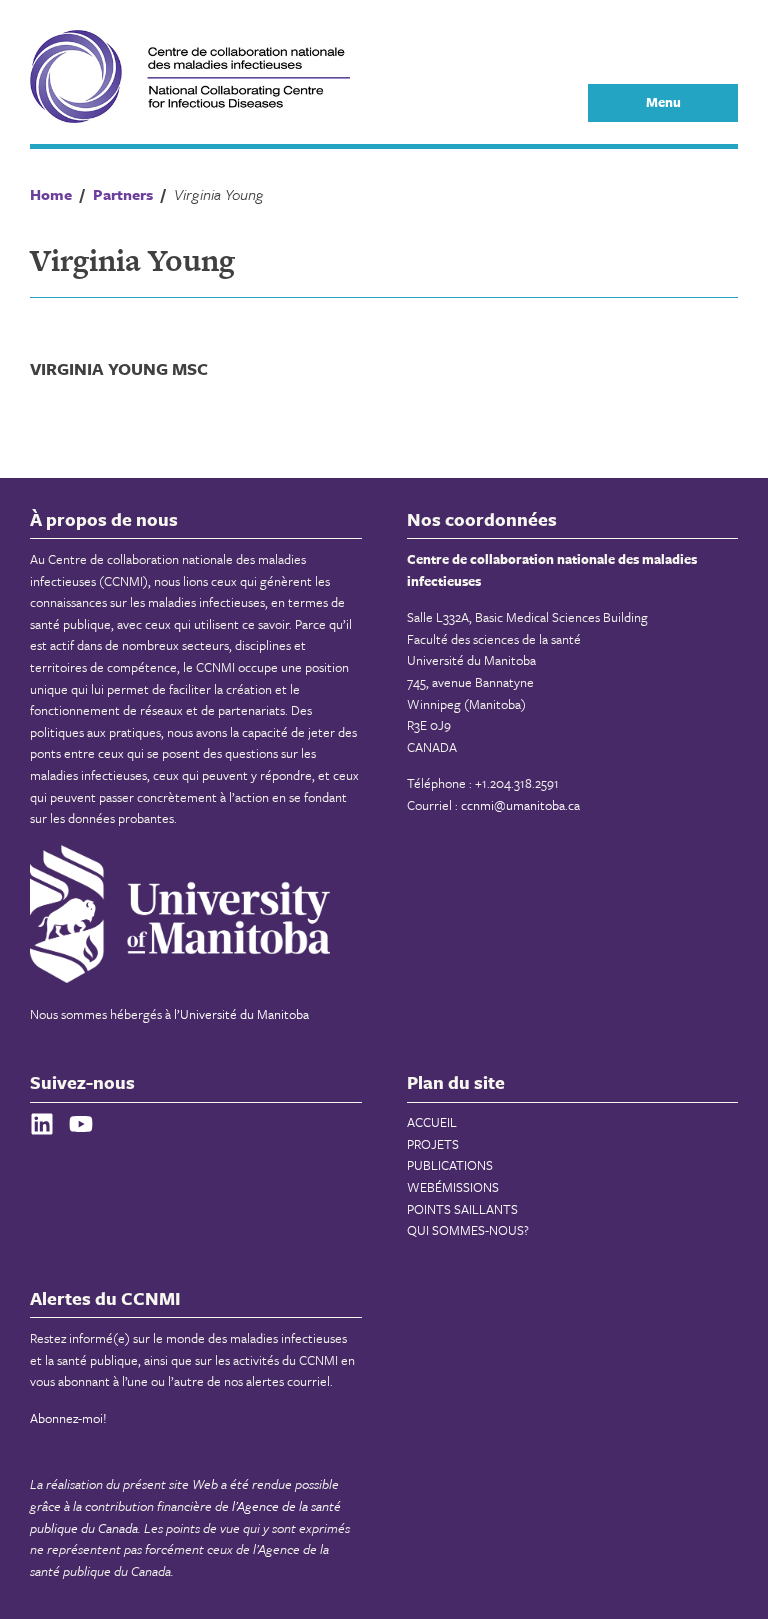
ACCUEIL (432, 1122)
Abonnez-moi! (68, 1418)
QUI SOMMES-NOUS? (468, 1230)
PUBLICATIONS (450, 1165)
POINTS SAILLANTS (462, 1209)
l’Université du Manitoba (241, 1014)
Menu (663, 102)
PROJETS (433, 1144)
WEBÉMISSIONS (453, 1187)
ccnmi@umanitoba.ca (520, 805)
